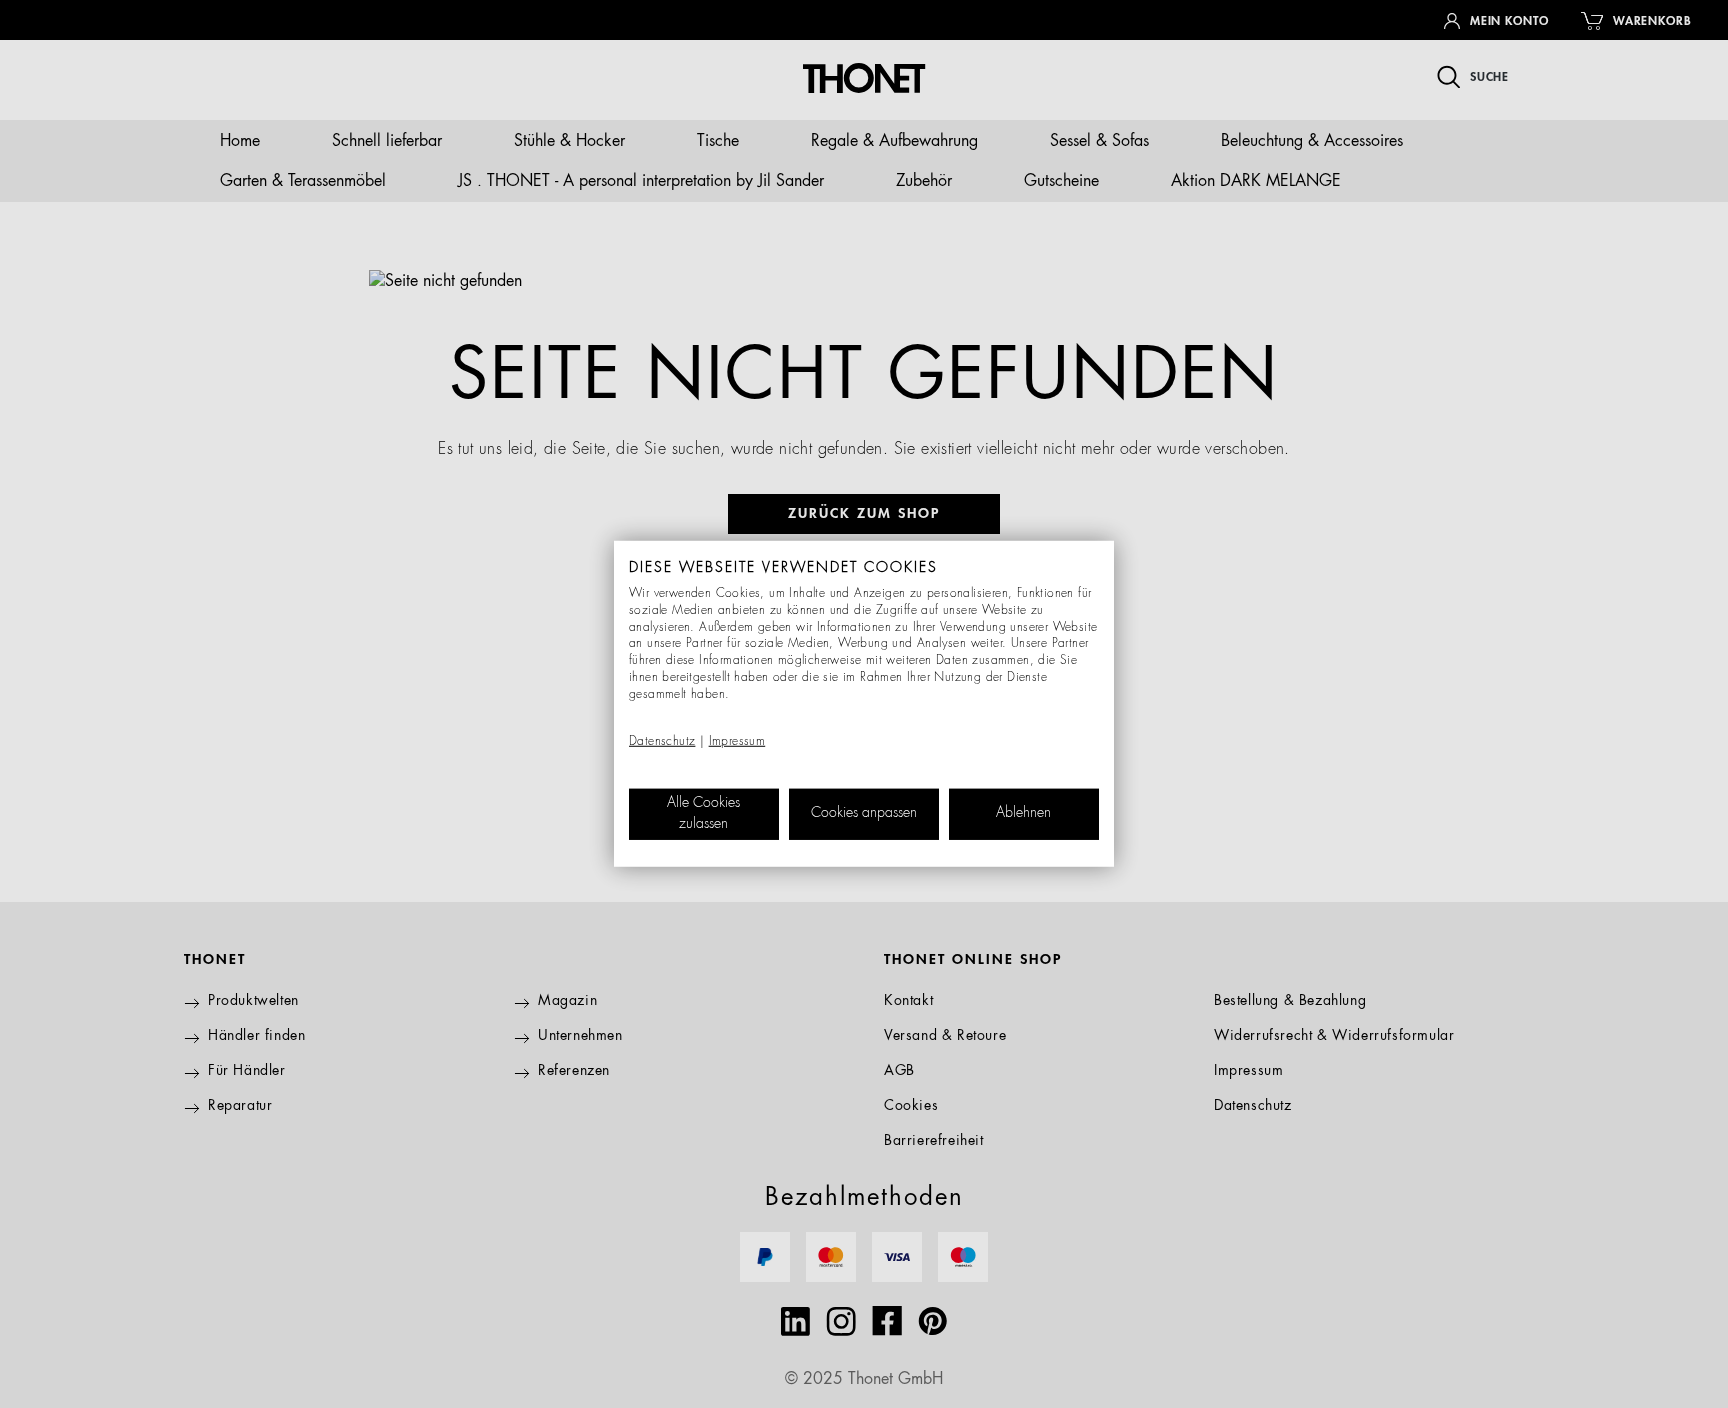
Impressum (737, 742)
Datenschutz (662, 742)
